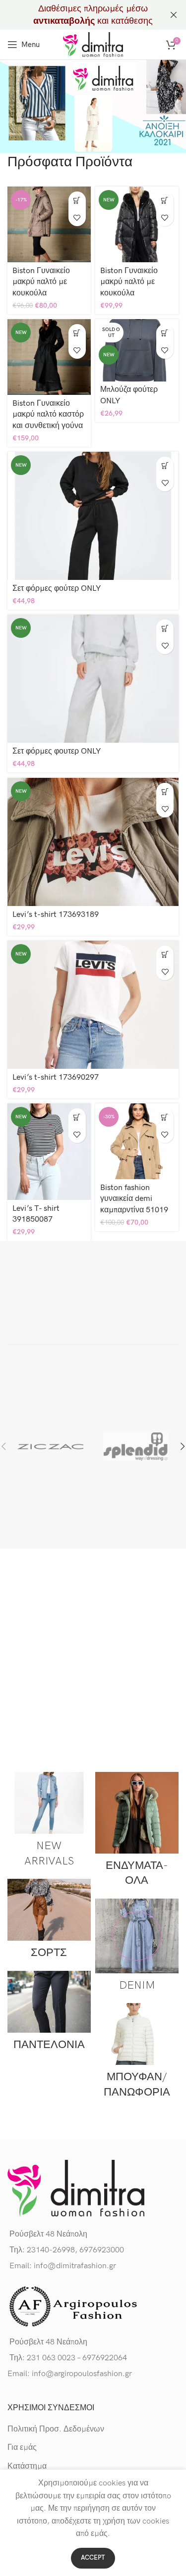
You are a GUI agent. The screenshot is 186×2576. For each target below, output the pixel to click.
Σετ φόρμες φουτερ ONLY (57, 751)
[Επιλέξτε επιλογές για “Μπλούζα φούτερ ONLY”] (165, 333)
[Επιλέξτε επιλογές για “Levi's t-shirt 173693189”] (165, 791)
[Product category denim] (137, 1948)
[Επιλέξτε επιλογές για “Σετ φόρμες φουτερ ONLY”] (165, 628)
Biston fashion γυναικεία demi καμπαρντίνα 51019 (134, 1199)
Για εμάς (22, 2448)
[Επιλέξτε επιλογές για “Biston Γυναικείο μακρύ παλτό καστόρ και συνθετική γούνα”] (77, 333)
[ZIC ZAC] (50, 1446)
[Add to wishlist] (77, 217)
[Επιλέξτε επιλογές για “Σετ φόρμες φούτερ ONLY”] (165, 465)
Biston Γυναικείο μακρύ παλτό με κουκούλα (41, 282)
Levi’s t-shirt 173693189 (56, 915)
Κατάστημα (27, 2466)
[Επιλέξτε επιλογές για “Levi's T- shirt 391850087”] (77, 1117)
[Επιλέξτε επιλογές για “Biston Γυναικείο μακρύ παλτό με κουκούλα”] (77, 200)
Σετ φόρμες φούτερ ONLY (57, 589)
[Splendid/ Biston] (136, 1446)
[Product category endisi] (137, 1833)
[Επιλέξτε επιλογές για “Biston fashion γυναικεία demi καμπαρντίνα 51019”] (165, 1117)
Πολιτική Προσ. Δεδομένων (56, 2429)
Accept (93, 2558)
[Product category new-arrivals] (49, 1823)
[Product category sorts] (49, 1922)
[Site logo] (93, 44)
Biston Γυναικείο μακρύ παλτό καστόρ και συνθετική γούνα (48, 415)
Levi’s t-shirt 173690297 (56, 1077)
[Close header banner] (174, 15)
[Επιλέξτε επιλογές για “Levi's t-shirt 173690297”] (165, 954)
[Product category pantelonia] (49, 2014)
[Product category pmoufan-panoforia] (137, 2054)
